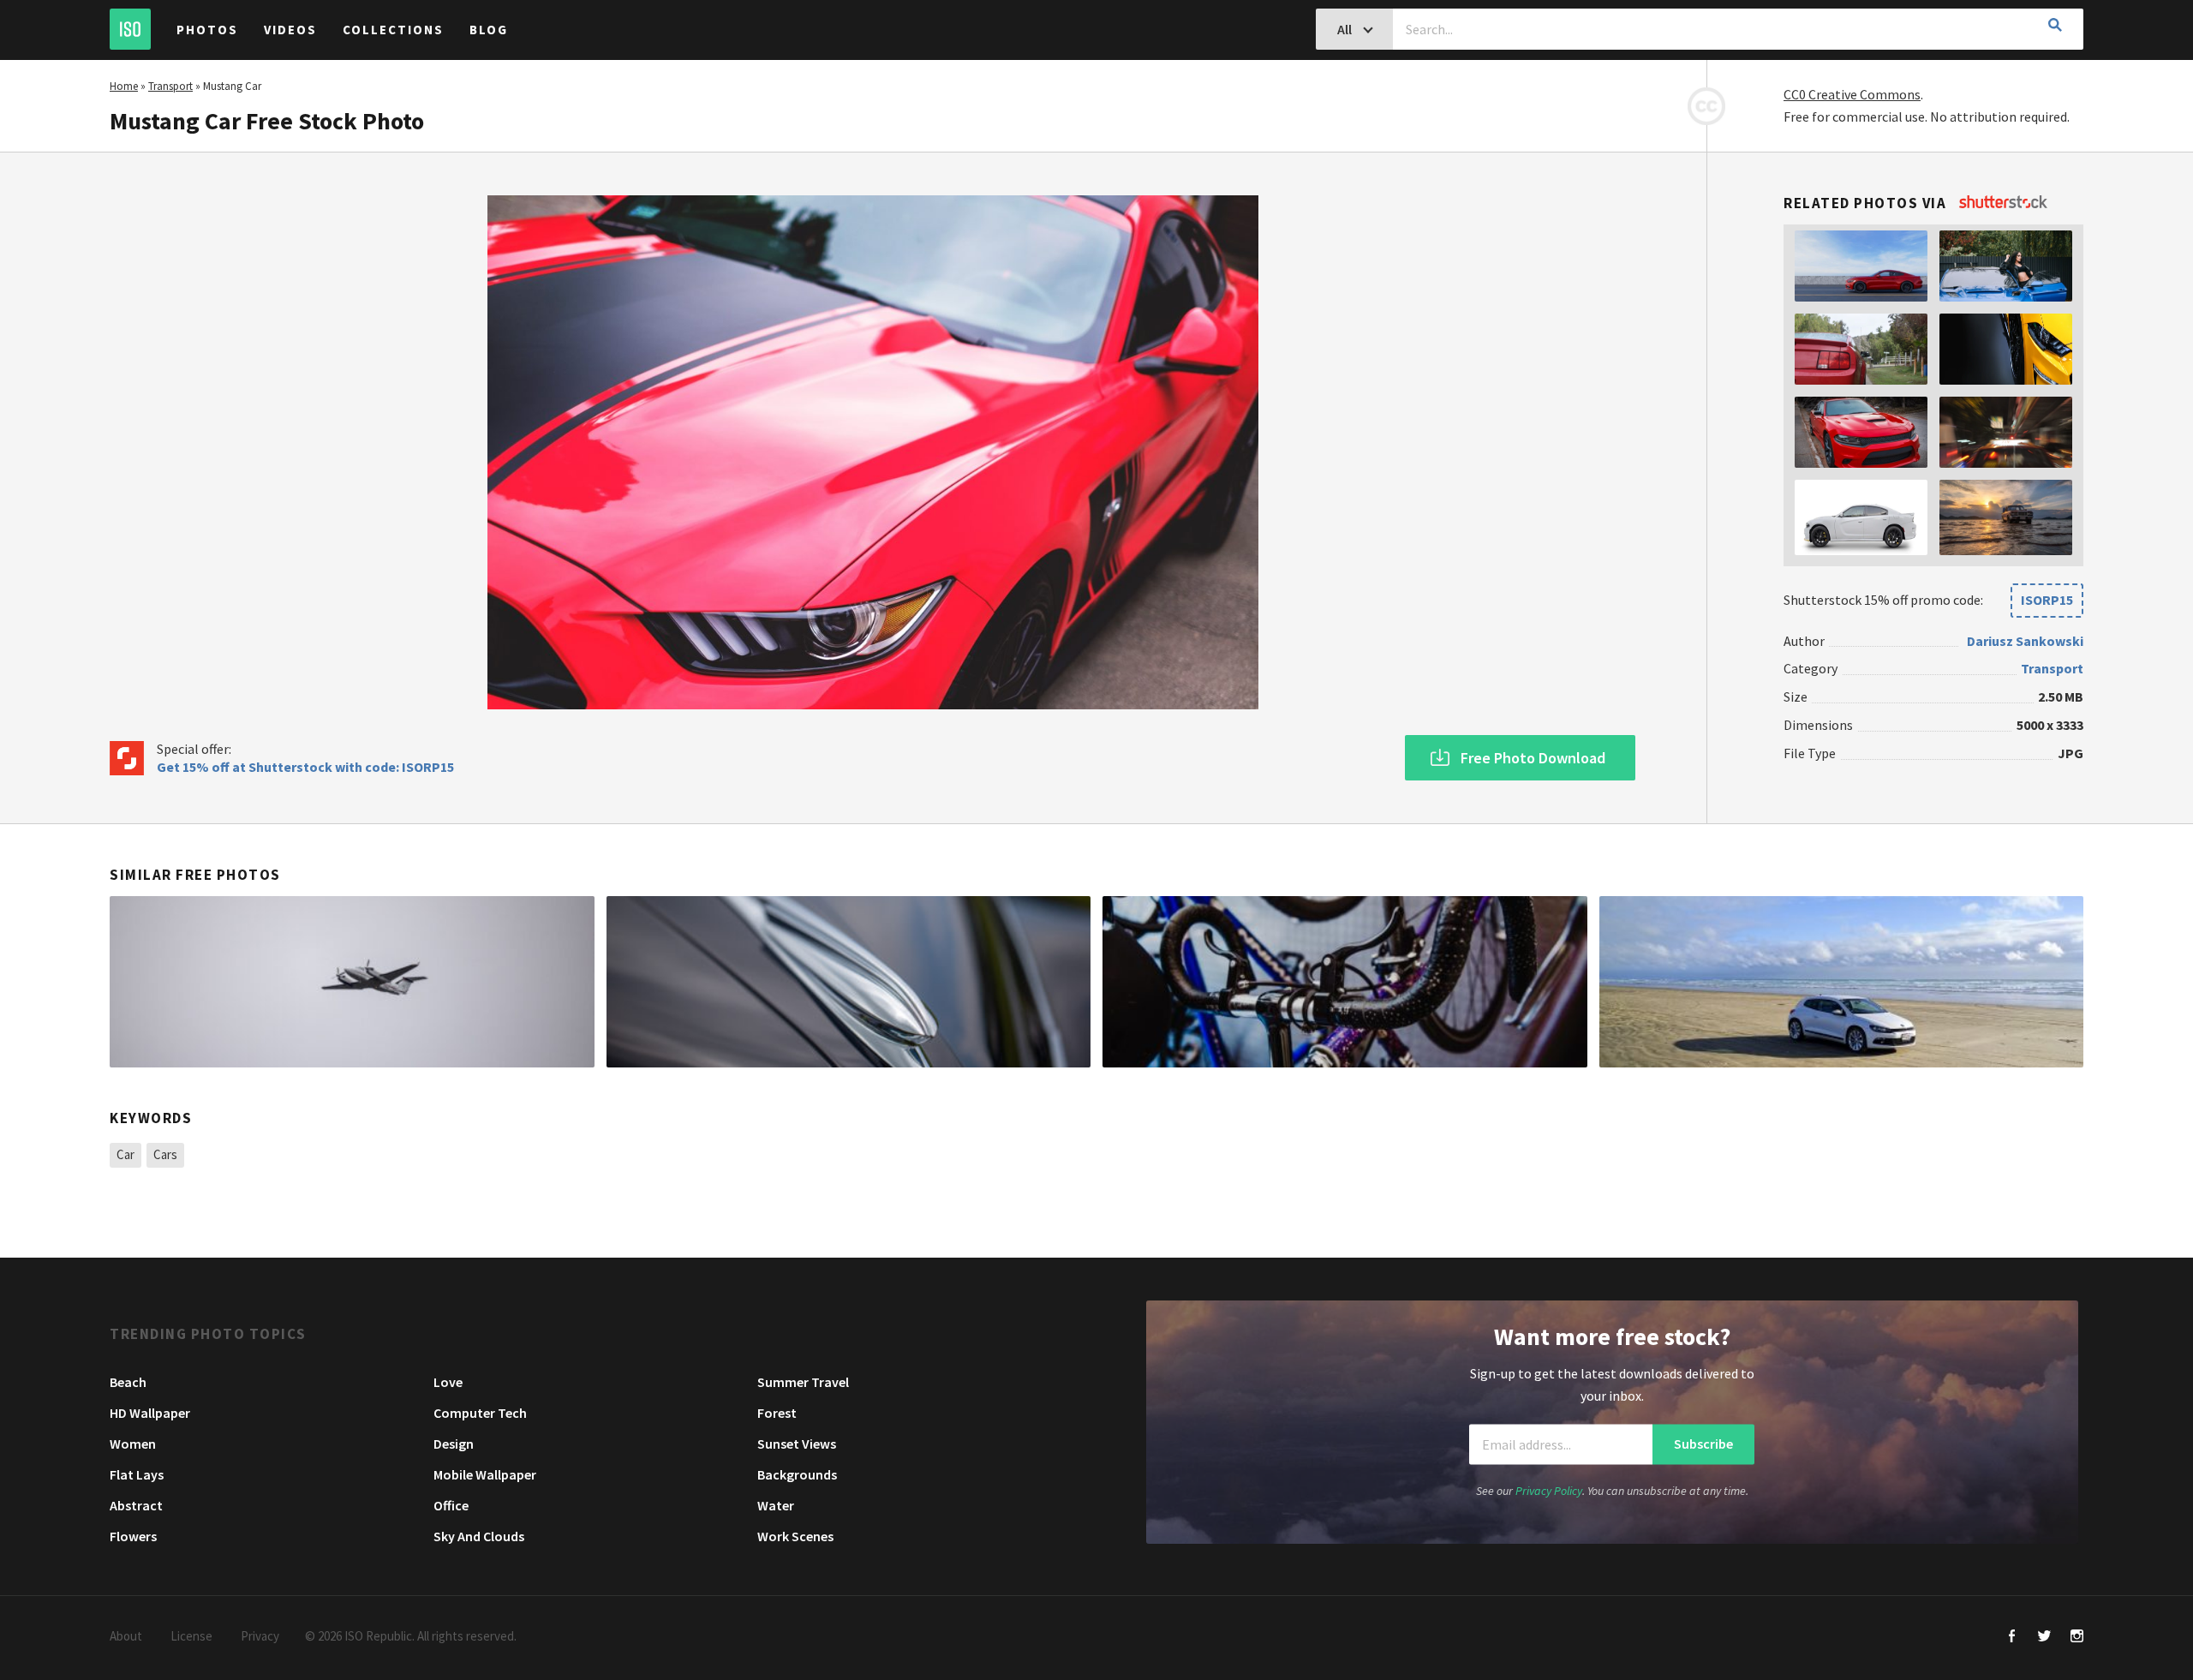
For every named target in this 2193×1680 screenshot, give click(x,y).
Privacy (260, 1636)
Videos (290, 30)
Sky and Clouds (479, 1536)
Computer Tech (480, 1413)
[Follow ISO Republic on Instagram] (2077, 1638)
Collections (393, 30)
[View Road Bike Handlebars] (1345, 982)
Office (451, 1505)
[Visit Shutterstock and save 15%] (2003, 203)
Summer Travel (803, 1382)
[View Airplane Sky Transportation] (352, 982)
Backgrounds (797, 1474)
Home (124, 86)
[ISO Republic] (130, 29)
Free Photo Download (1533, 758)
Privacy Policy (1549, 1492)
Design (454, 1444)
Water (776, 1505)
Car (125, 1154)
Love (448, 1382)
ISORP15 (2047, 600)
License (191, 1636)
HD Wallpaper (150, 1413)
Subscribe (1703, 1444)
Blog (489, 30)
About (126, 1636)
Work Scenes (795, 1536)
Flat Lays (137, 1474)
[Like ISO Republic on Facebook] (2012, 1638)
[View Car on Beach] (1842, 982)
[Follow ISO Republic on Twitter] (2044, 1638)
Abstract (136, 1505)
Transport (170, 86)
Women (133, 1444)
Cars (165, 1154)
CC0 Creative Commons (1852, 94)
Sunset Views (797, 1444)
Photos (207, 30)
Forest (777, 1413)
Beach (128, 1382)
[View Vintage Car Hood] (849, 982)
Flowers (133, 1536)
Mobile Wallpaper (485, 1474)
